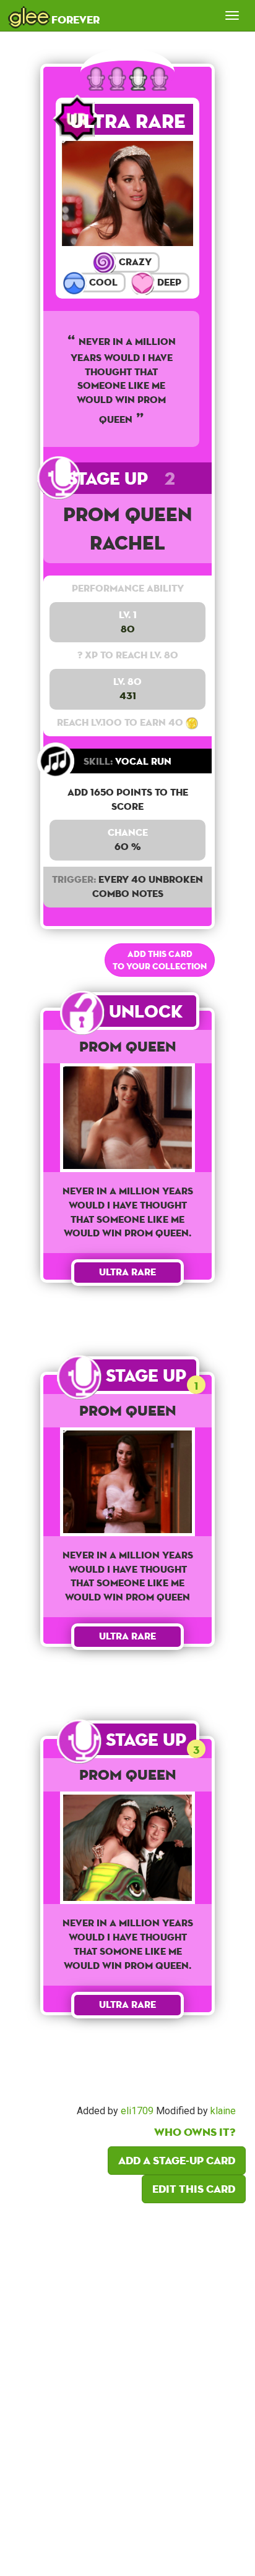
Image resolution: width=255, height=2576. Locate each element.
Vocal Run (127, 761)
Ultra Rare (128, 121)
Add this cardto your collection (160, 960)
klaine (223, 2111)
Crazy (134, 262)
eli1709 (137, 2111)
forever (54, 15)
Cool (102, 282)
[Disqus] (127, 2386)
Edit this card (194, 2189)
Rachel (127, 542)
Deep (168, 282)
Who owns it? (195, 2132)
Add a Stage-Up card (177, 2160)
